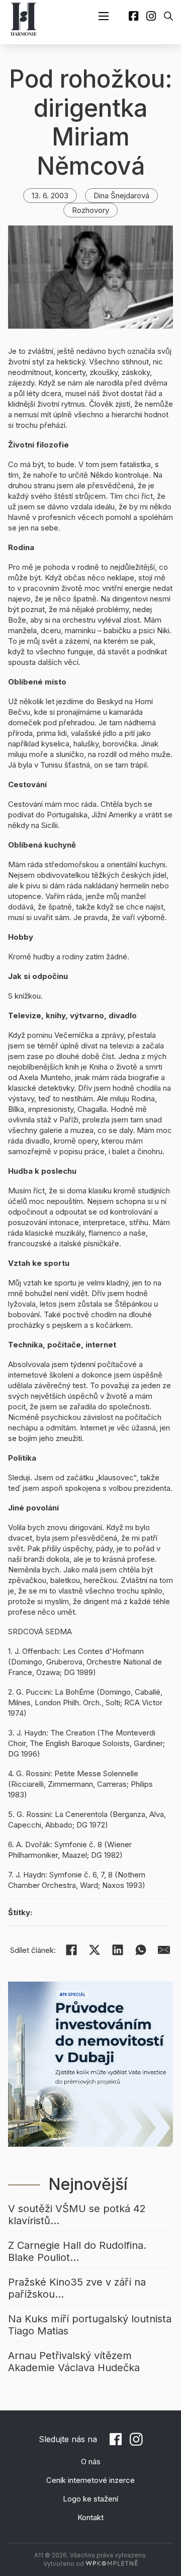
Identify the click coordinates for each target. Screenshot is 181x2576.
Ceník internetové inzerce (90, 2480)
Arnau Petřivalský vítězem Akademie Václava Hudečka (74, 2362)
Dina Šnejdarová (121, 196)
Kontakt (90, 2517)
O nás (91, 2461)
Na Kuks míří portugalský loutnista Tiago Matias (90, 2325)
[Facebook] (71, 1950)
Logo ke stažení (90, 2499)
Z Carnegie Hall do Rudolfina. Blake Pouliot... (77, 2251)
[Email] (164, 1950)
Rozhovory (90, 210)
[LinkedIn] (118, 1950)
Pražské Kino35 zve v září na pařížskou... (77, 2288)
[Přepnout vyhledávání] (168, 16)
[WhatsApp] (141, 1950)
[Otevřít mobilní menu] (104, 16)
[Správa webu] (112, 2564)
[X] (95, 1950)
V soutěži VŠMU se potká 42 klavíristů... (77, 2215)
